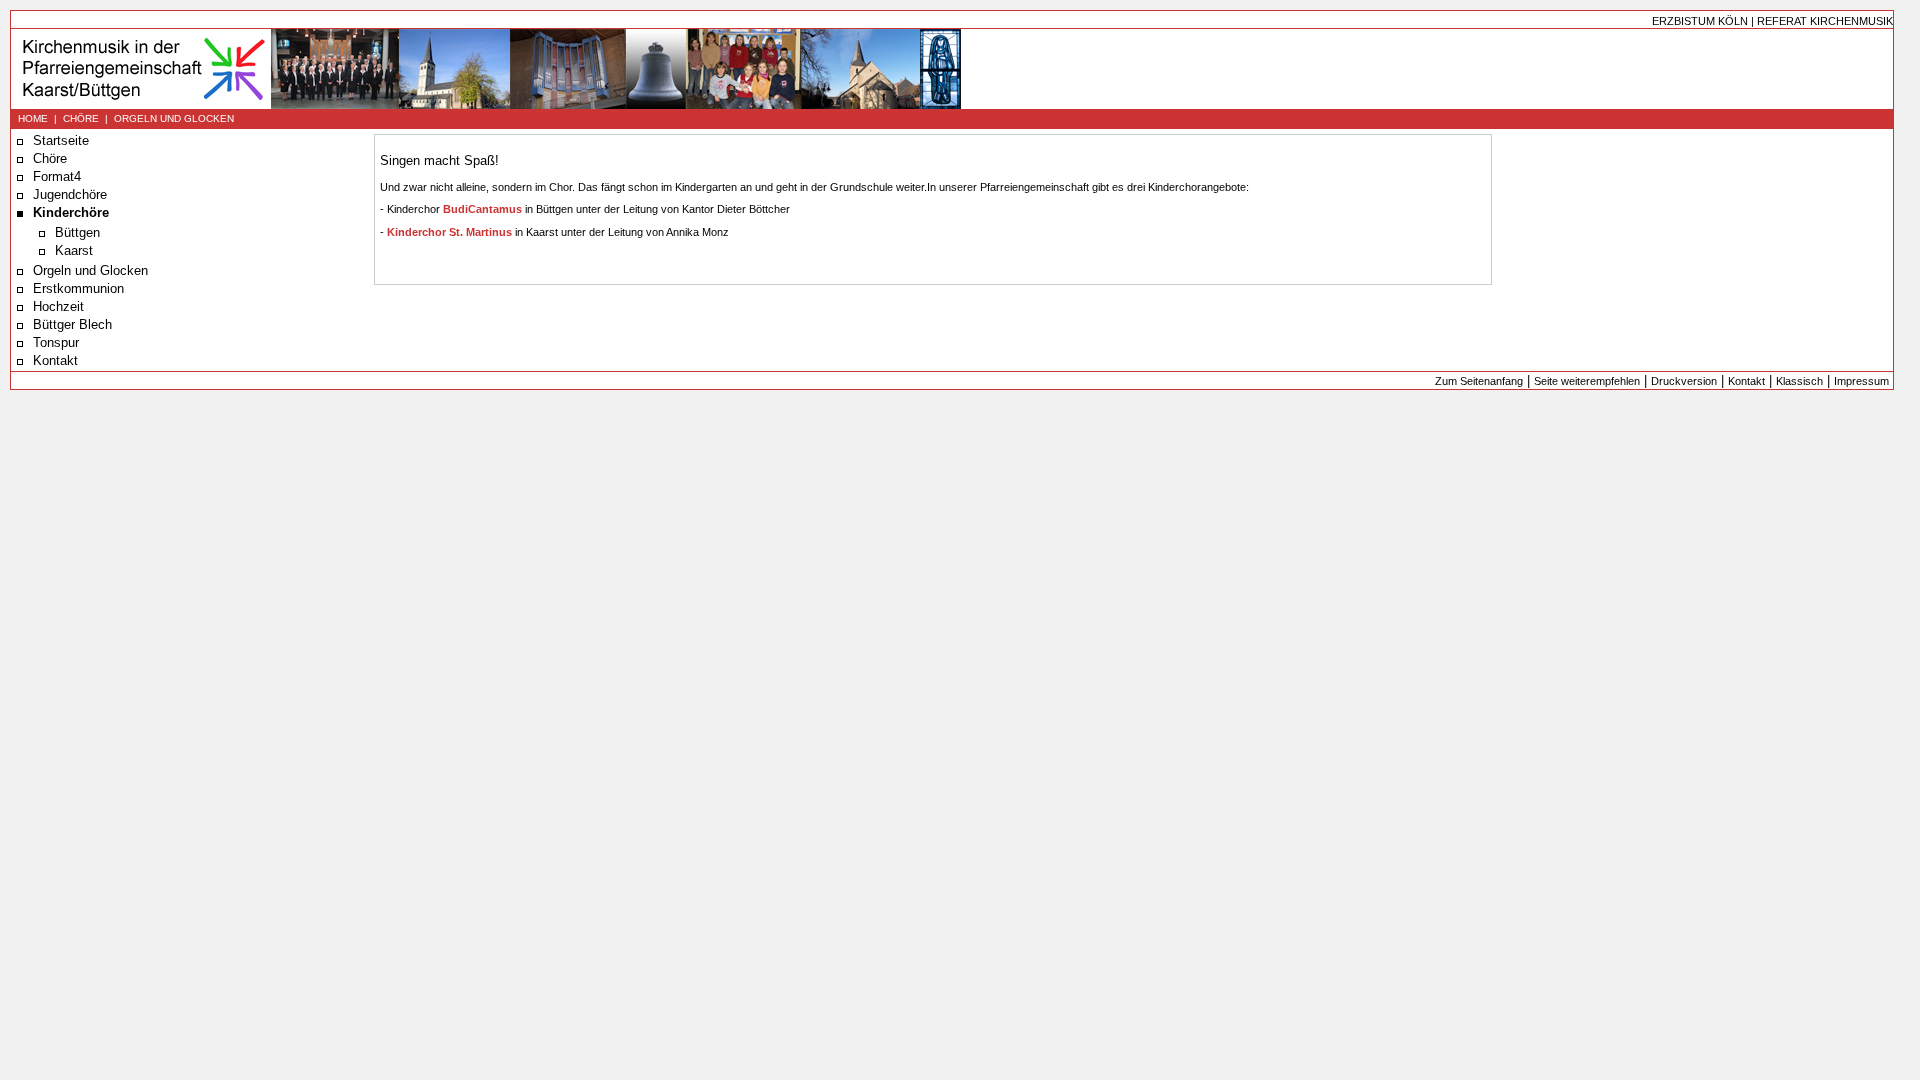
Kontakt (55, 360)
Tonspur (56, 342)
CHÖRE (81, 118)
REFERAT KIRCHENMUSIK (1825, 21)
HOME (33, 118)
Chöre (50, 158)
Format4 (57, 176)
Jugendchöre (70, 194)
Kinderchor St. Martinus (449, 232)
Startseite (61, 140)
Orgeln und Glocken (90, 270)
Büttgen (77, 232)
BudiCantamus (484, 209)
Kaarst (74, 250)
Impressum (1861, 381)
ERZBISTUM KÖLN (1700, 21)
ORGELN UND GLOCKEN (174, 118)
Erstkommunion (78, 288)
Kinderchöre (71, 212)
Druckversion (1684, 381)
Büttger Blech (72, 324)
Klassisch (1799, 381)
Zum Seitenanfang (1479, 381)
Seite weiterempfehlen (1587, 381)
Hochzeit (58, 306)
